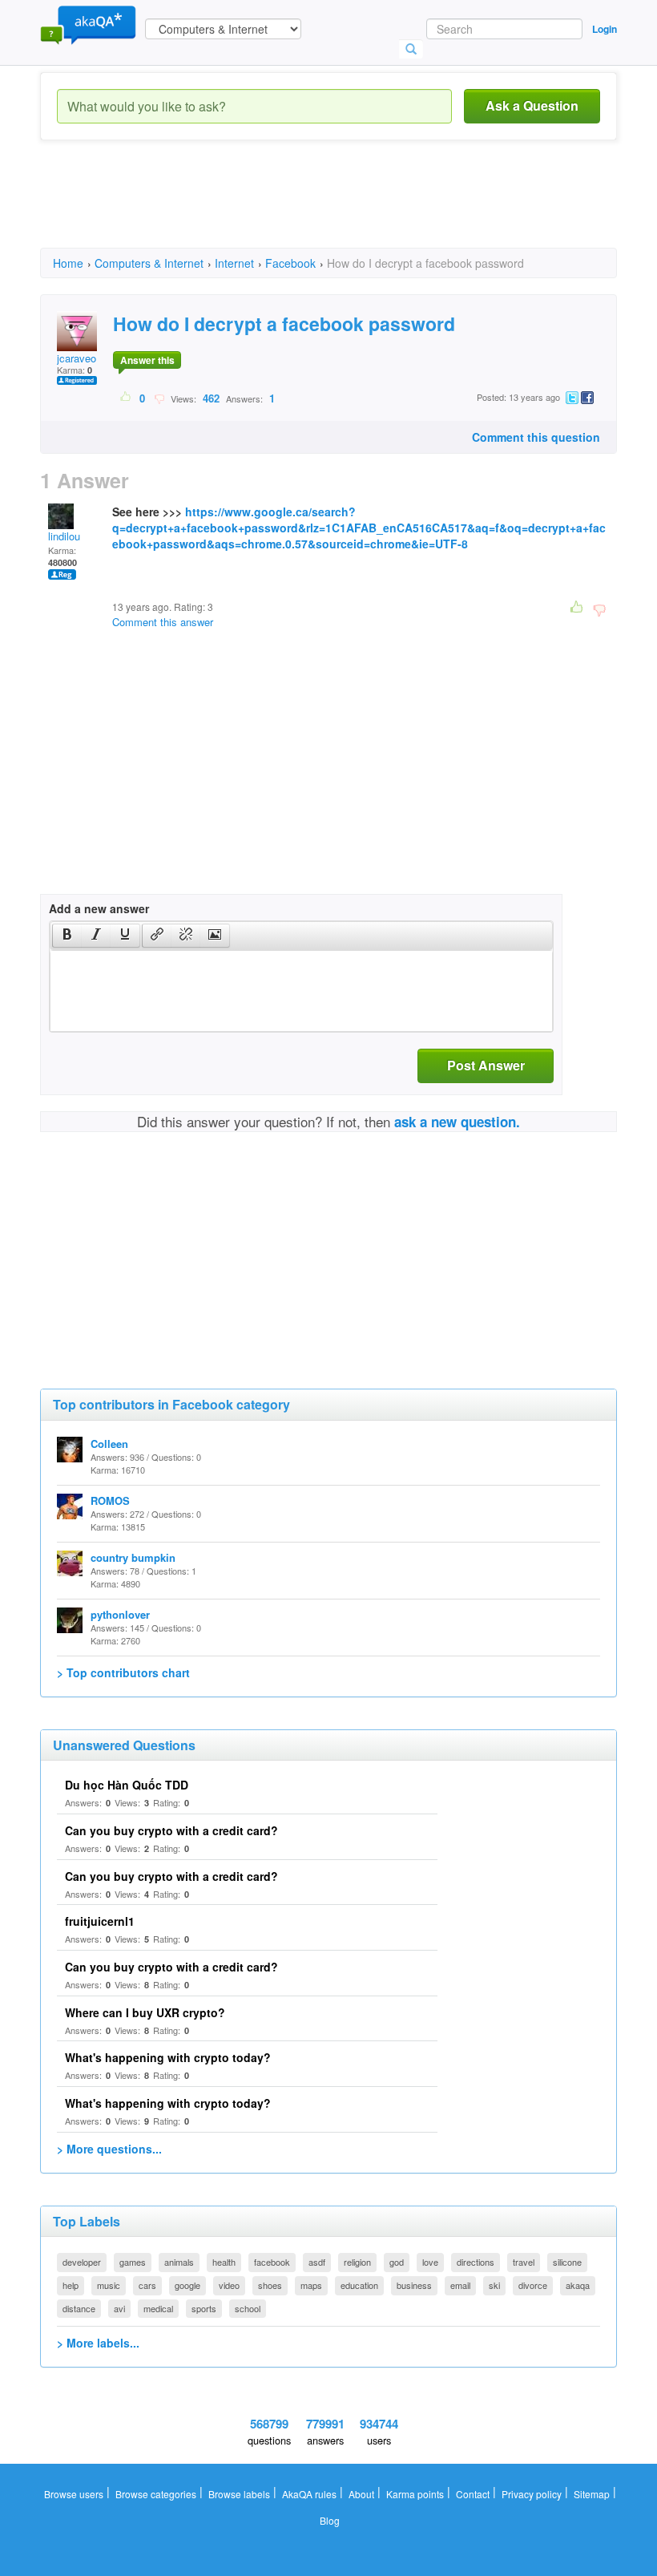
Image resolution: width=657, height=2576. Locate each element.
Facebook (290, 263)
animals (179, 2262)
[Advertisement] (332, 208)
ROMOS (110, 1500)
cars (147, 2285)
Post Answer (486, 1065)
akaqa (578, 2285)
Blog (330, 2520)
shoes (270, 2285)
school (248, 2308)
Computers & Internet (149, 263)
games (133, 2262)
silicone (567, 2262)
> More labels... (98, 2343)
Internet (234, 263)
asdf (317, 2262)
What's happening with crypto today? (168, 2057)
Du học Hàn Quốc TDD (127, 1785)
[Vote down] (159, 398)
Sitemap (592, 2494)
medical (158, 2308)
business (414, 2285)
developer (82, 2262)
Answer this (147, 360)
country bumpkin (133, 1557)
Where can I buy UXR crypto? (145, 2012)
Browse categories (156, 2494)
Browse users (74, 2494)
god (397, 2262)
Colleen (109, 1444)
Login (605, 29)
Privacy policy (532, 2494)
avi (119, 2308)
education (359, 2285)
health (224, 2262)
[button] (67, 936)
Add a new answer (99, 908)
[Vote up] (126, 398)
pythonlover (120, 1614)
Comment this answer (163, 622)
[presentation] (67, 936)
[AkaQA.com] (88, 24)
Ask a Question (532, 105)
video (229, 2285)
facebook (272, 2262)
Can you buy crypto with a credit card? (171, 1830)
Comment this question (536, 437)
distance (79, 2308)
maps (311, 2285)
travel (524, 2262)
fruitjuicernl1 (100, 1921)
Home (68, 263)
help (71, 2285)
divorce (533, 2285)
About (361, 2494)
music (109, 2285)
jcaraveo (77, 358)
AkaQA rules (309, 2494)
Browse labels (239, 2494)
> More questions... (109, 2149)
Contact (473, 2494)
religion (357, 2262)
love (430, 2262)
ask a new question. (457, 1122)
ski (494, 2285)
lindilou (64, 536)
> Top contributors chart (123, 1672)
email (460, 2285)
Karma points (415, 2494)
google (187, 2285)
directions (476, 2262)
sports (204, 2308)
